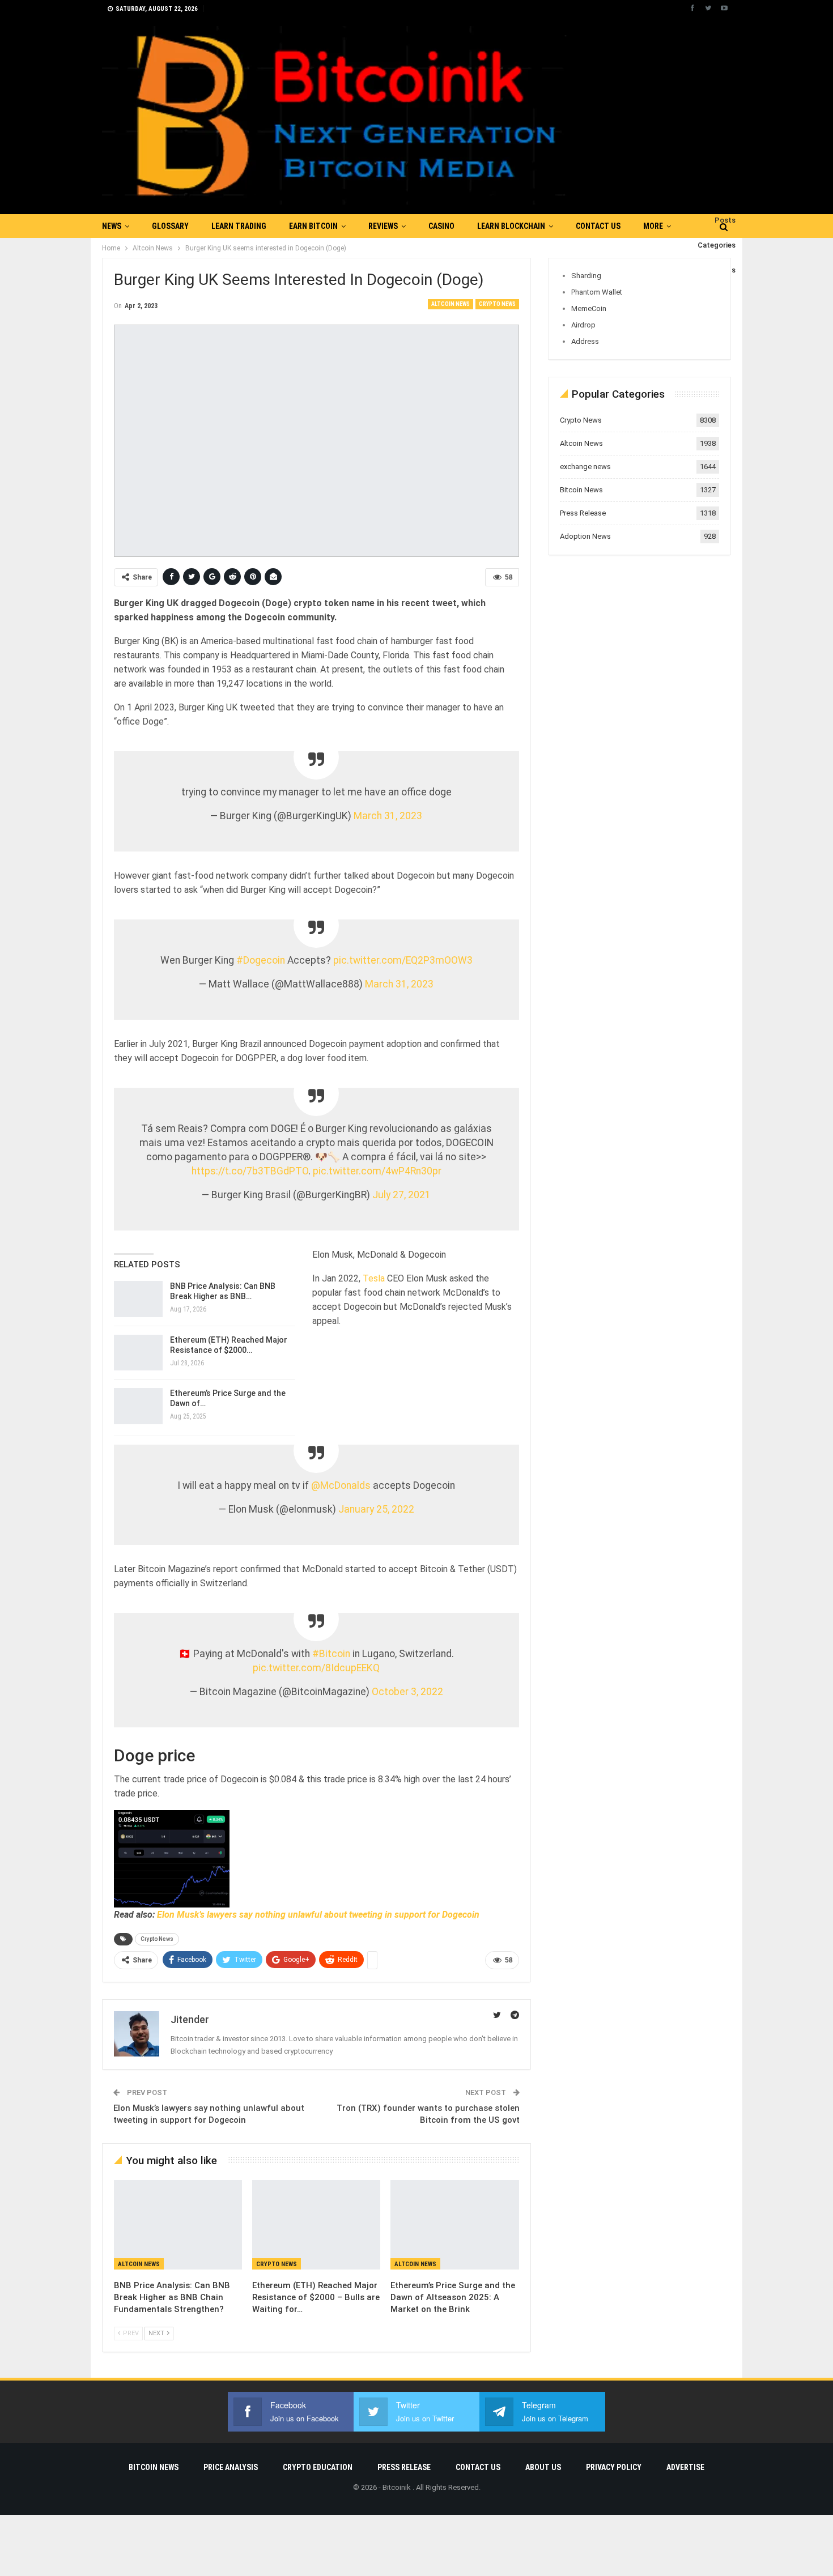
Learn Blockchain (511, 226)
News (112, 226)
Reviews (383, 226)
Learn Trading (239, 226)
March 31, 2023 (388, 816)
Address (585, 341)
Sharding (586, 276)
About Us (543, 2467)
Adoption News (585, 536)
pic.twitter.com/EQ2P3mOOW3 (403, 960)
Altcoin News (450, 304)
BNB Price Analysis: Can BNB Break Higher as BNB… (223, 1291)
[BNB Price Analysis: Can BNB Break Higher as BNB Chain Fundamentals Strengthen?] (138, 1299)
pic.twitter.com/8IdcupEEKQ (316, 1668)
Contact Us (598, 226)
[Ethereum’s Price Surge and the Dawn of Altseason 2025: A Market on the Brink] (454, 2225)
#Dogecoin (261, 960)
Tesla (374, 1278)
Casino (441, 226)
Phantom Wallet (597, 292)
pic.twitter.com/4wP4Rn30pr (377, 1171)
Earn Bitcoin (313, 226)
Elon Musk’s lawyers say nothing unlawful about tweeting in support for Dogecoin (318, 1915)
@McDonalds (341, 1485)
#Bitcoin (331, 1654)
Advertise (685, 2467)
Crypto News (497, 304)
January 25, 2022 (376, 1509)
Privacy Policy (614, 2467)
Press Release (583, 513)
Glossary (170, 226)
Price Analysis (231, 2467)
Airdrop (583, 325)
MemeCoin (589, 308)
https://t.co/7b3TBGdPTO (250, 1171)
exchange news (585, 467)
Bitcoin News (581, 490)
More (653, 226)
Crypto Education (318, 2467)
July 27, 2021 (401, 1195)
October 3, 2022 (407, 1692)
